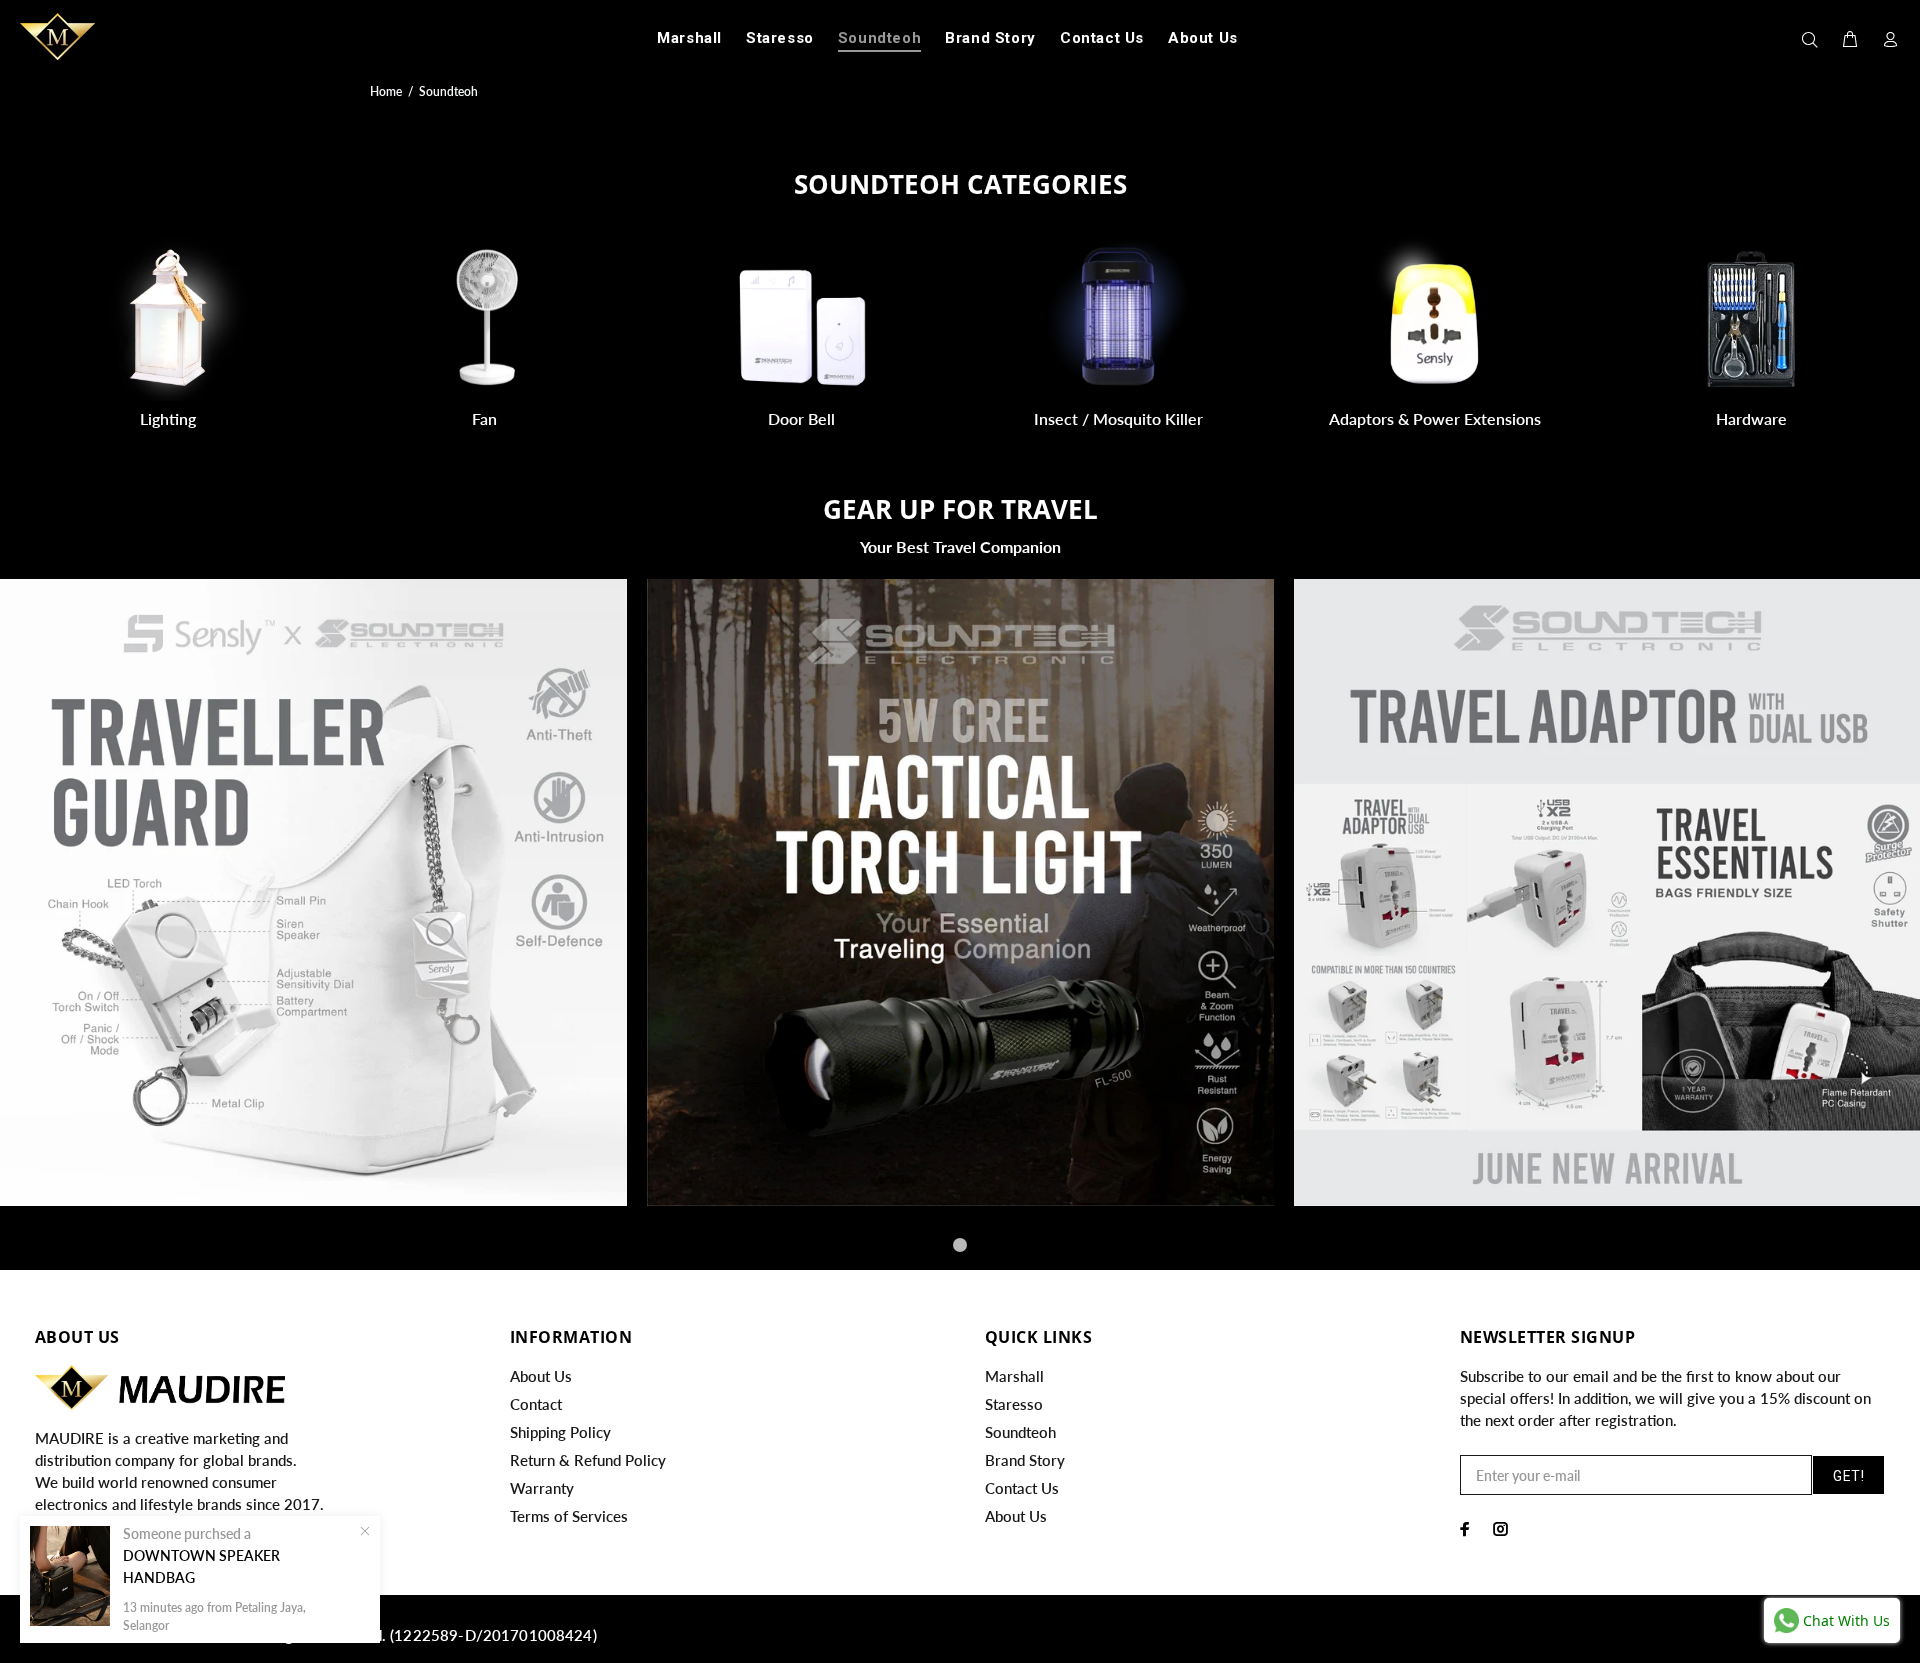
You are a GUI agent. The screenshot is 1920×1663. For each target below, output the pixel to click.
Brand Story (1025, 1460)
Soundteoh (1020, 1432)
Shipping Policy (560, 1432)
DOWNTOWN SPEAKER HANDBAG (201, 1566)
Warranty (542, 1488)
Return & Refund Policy (588, 1460)
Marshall (1014, 1376)
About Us (541, 1376)
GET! (1848, 1476)
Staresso (1014, 1404)
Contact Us (1022, 1488)
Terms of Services (569, 1516)
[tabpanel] (960, 892)
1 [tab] (960, 1245)
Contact (536, 1404)
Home (386, 91)
